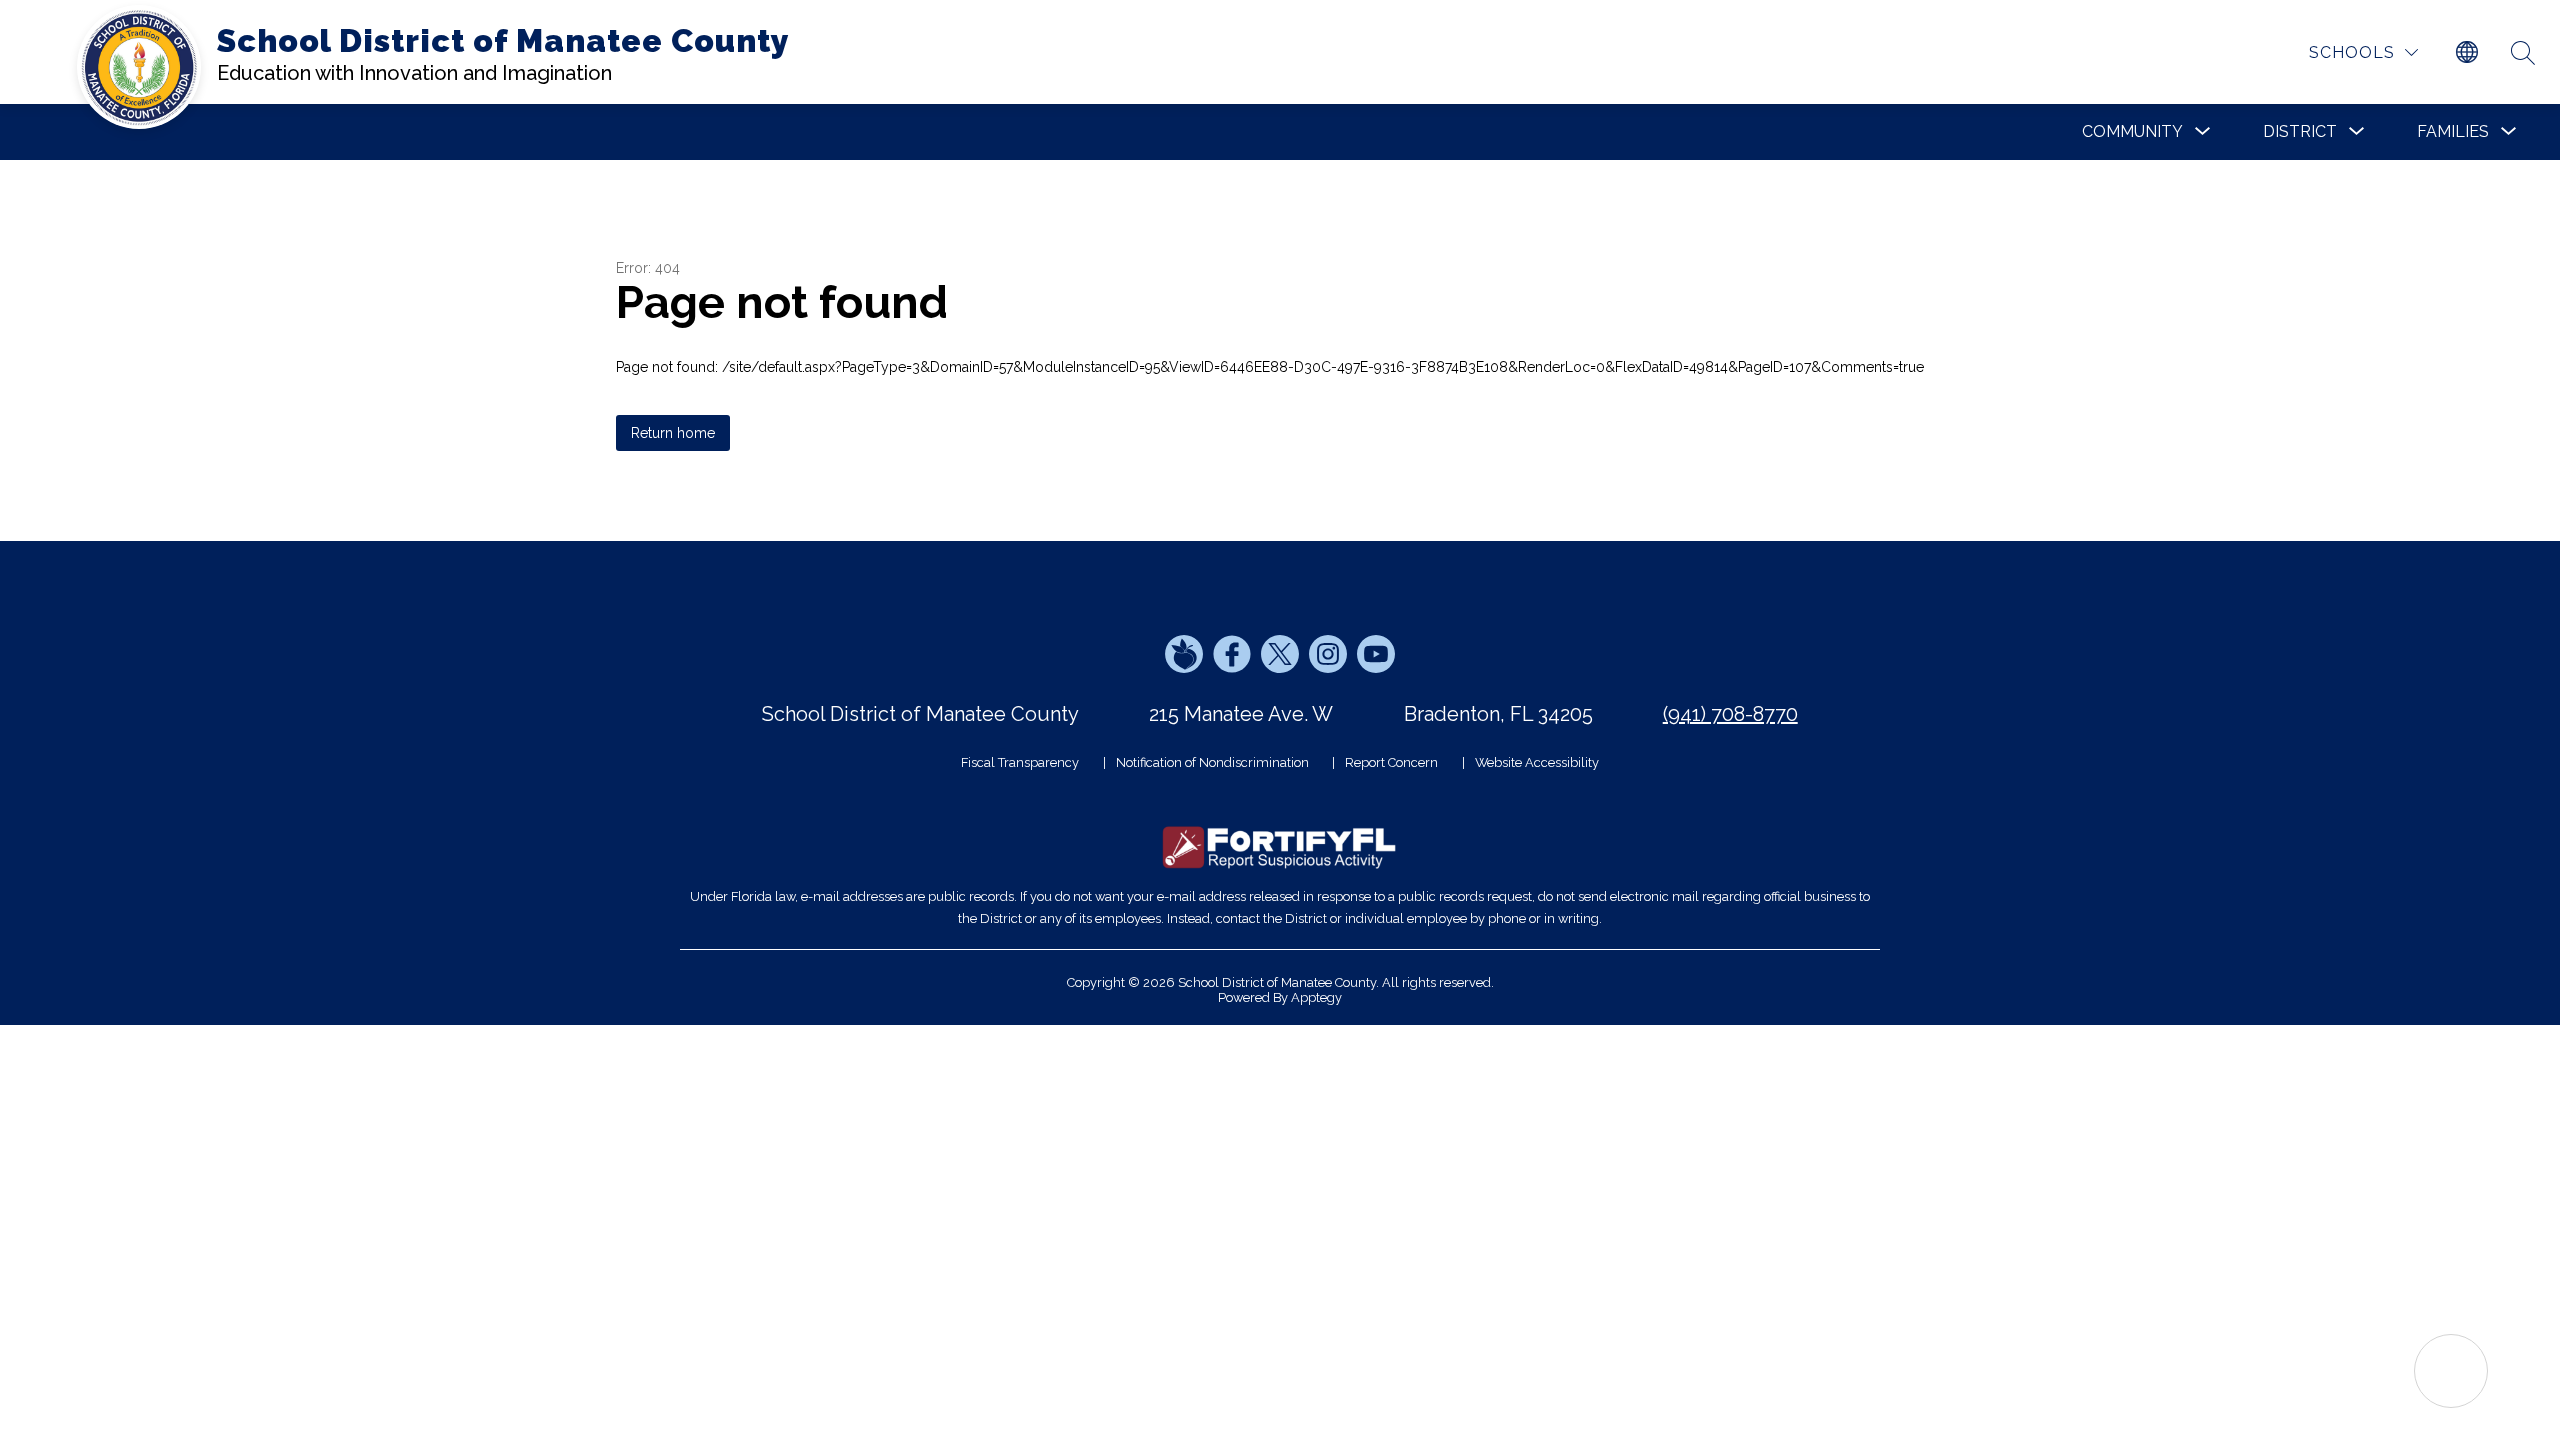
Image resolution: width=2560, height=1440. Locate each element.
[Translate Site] (2467, 53)
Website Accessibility (1537, 762)
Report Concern (1391, 762)
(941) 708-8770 (1730, 714)
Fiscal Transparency (1020, 762)
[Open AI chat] (2451, 1371)
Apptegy (1316, 997)
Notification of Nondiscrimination (1212, 762)
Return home (673, 433)
